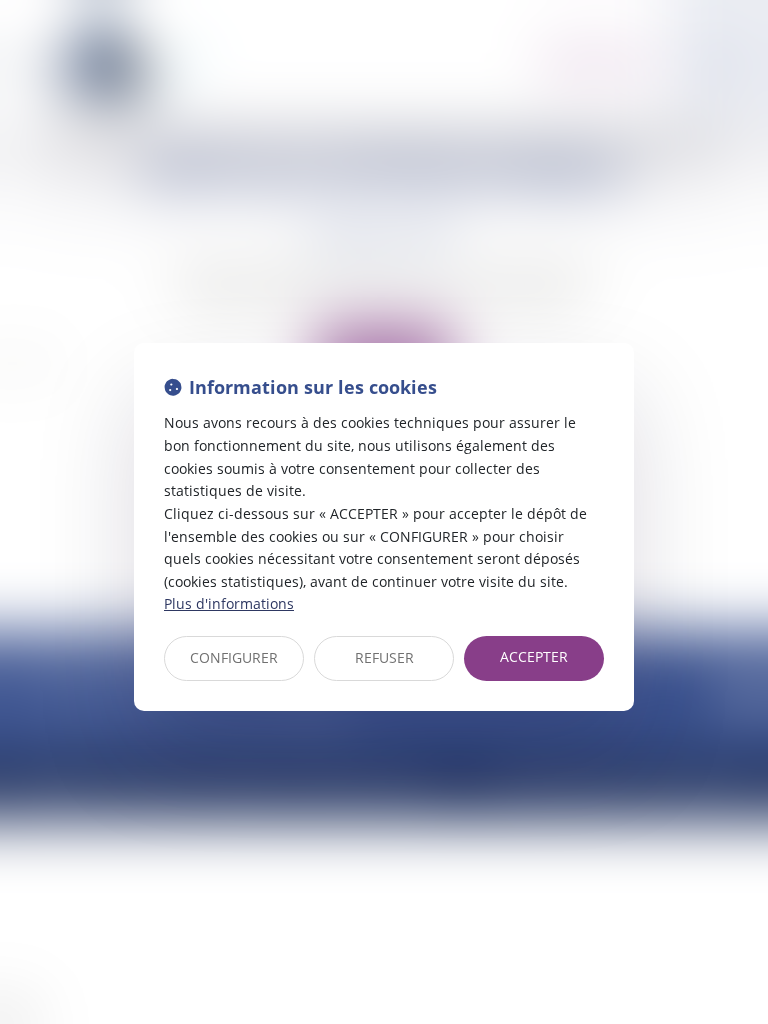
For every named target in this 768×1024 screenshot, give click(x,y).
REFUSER (384, 657)
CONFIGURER (234, 657)
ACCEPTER (534, 656)
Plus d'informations (229, 603)
